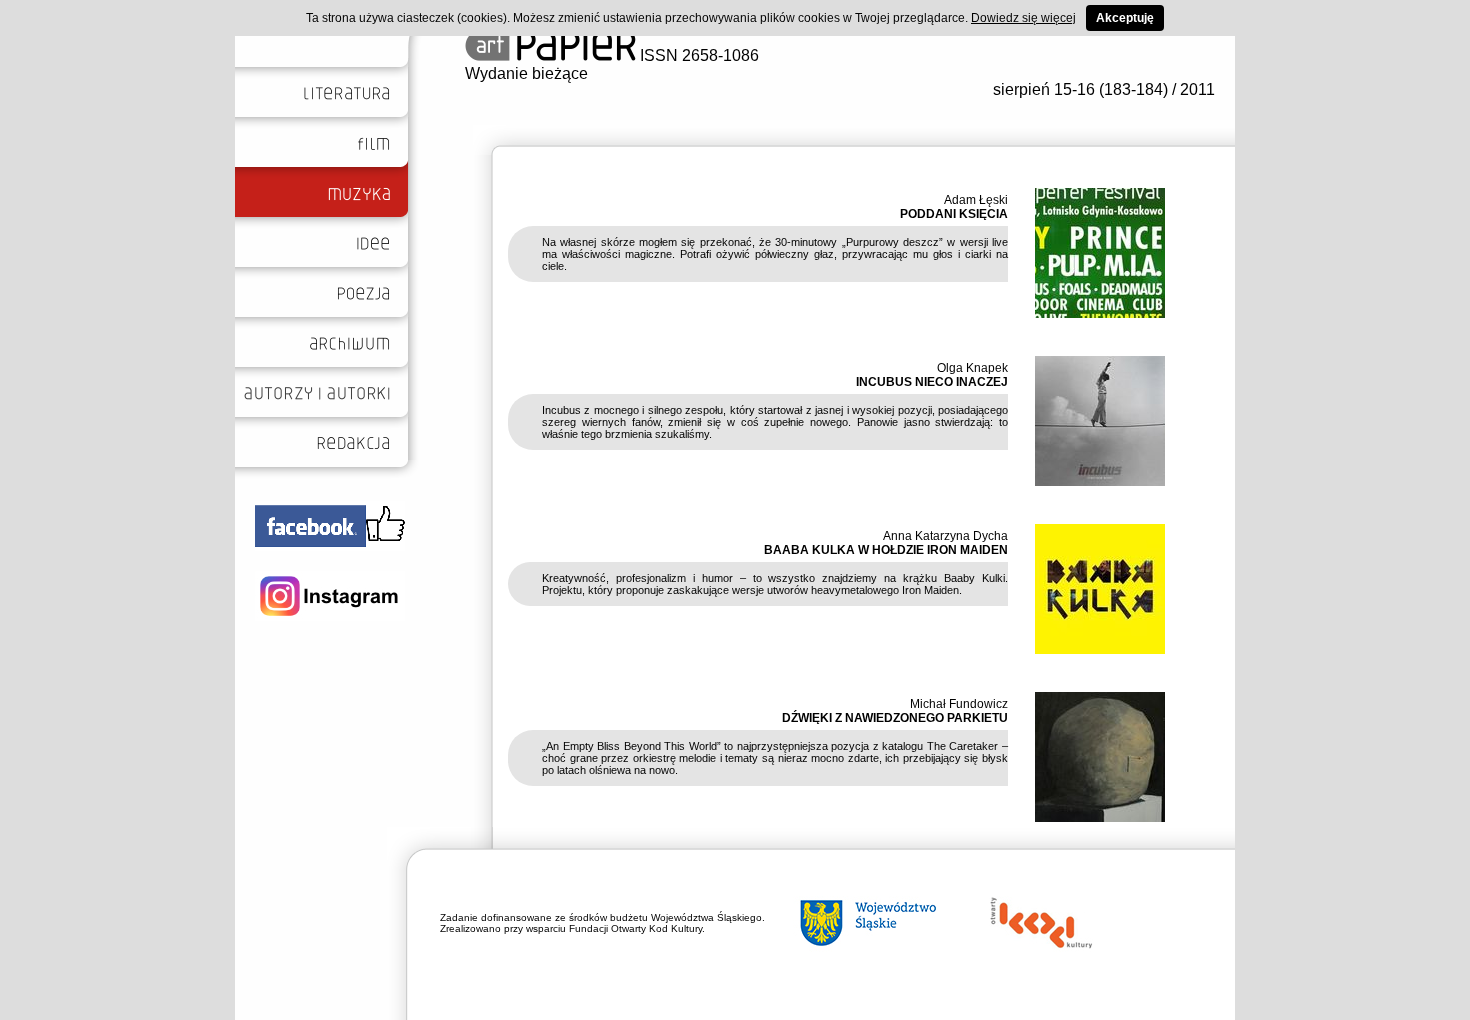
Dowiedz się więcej (1023, 18)
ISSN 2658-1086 (697, 55)
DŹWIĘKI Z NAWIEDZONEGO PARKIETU (895, 718)
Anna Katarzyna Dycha (945, 536)
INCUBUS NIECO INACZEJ (932, 382)
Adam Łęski (976, 200)
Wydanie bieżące (526, 73)
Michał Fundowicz (959, 704)
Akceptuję (1125, 18)
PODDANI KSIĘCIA (954, 214)
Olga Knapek (972, 368)
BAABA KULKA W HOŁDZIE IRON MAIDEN (886, 550)
